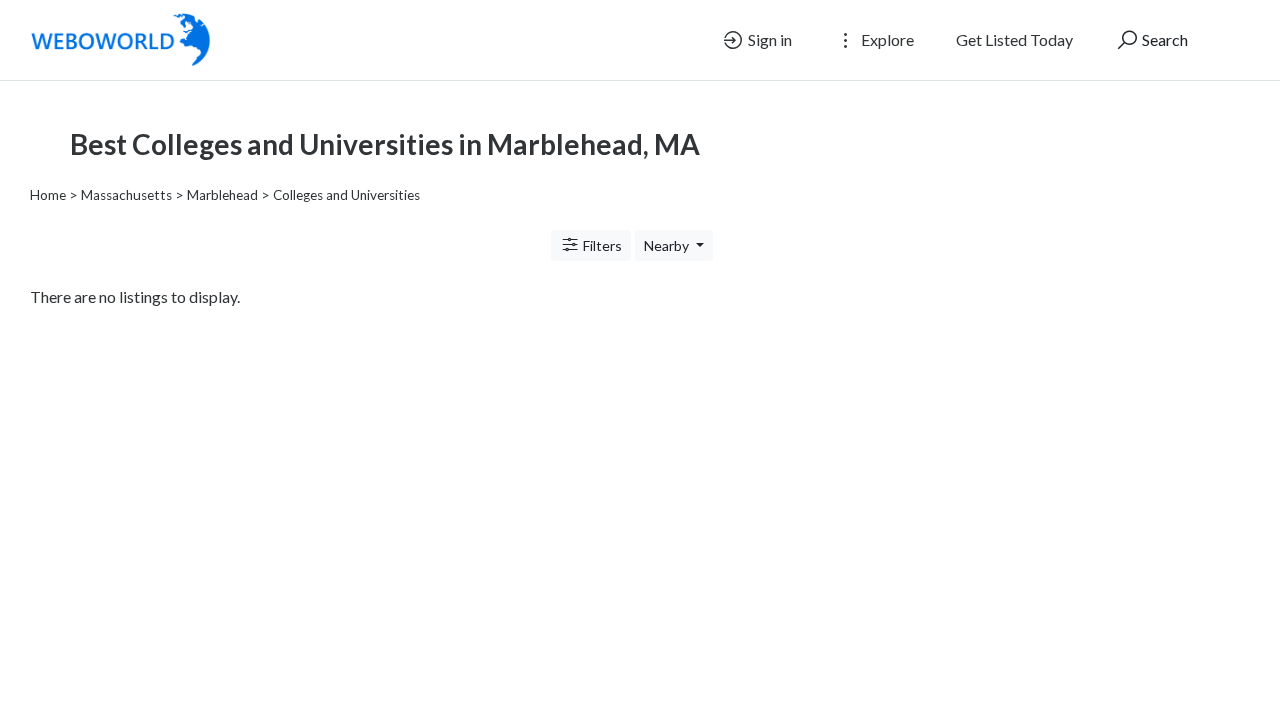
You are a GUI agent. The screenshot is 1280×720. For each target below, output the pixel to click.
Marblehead (222, 195)
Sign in (768, 39)
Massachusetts (126, 195)
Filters (601, 245)
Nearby (668, 245)
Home (48, 195)
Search (1163, 39)
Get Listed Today (1014, 39)
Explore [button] (886, 39)
